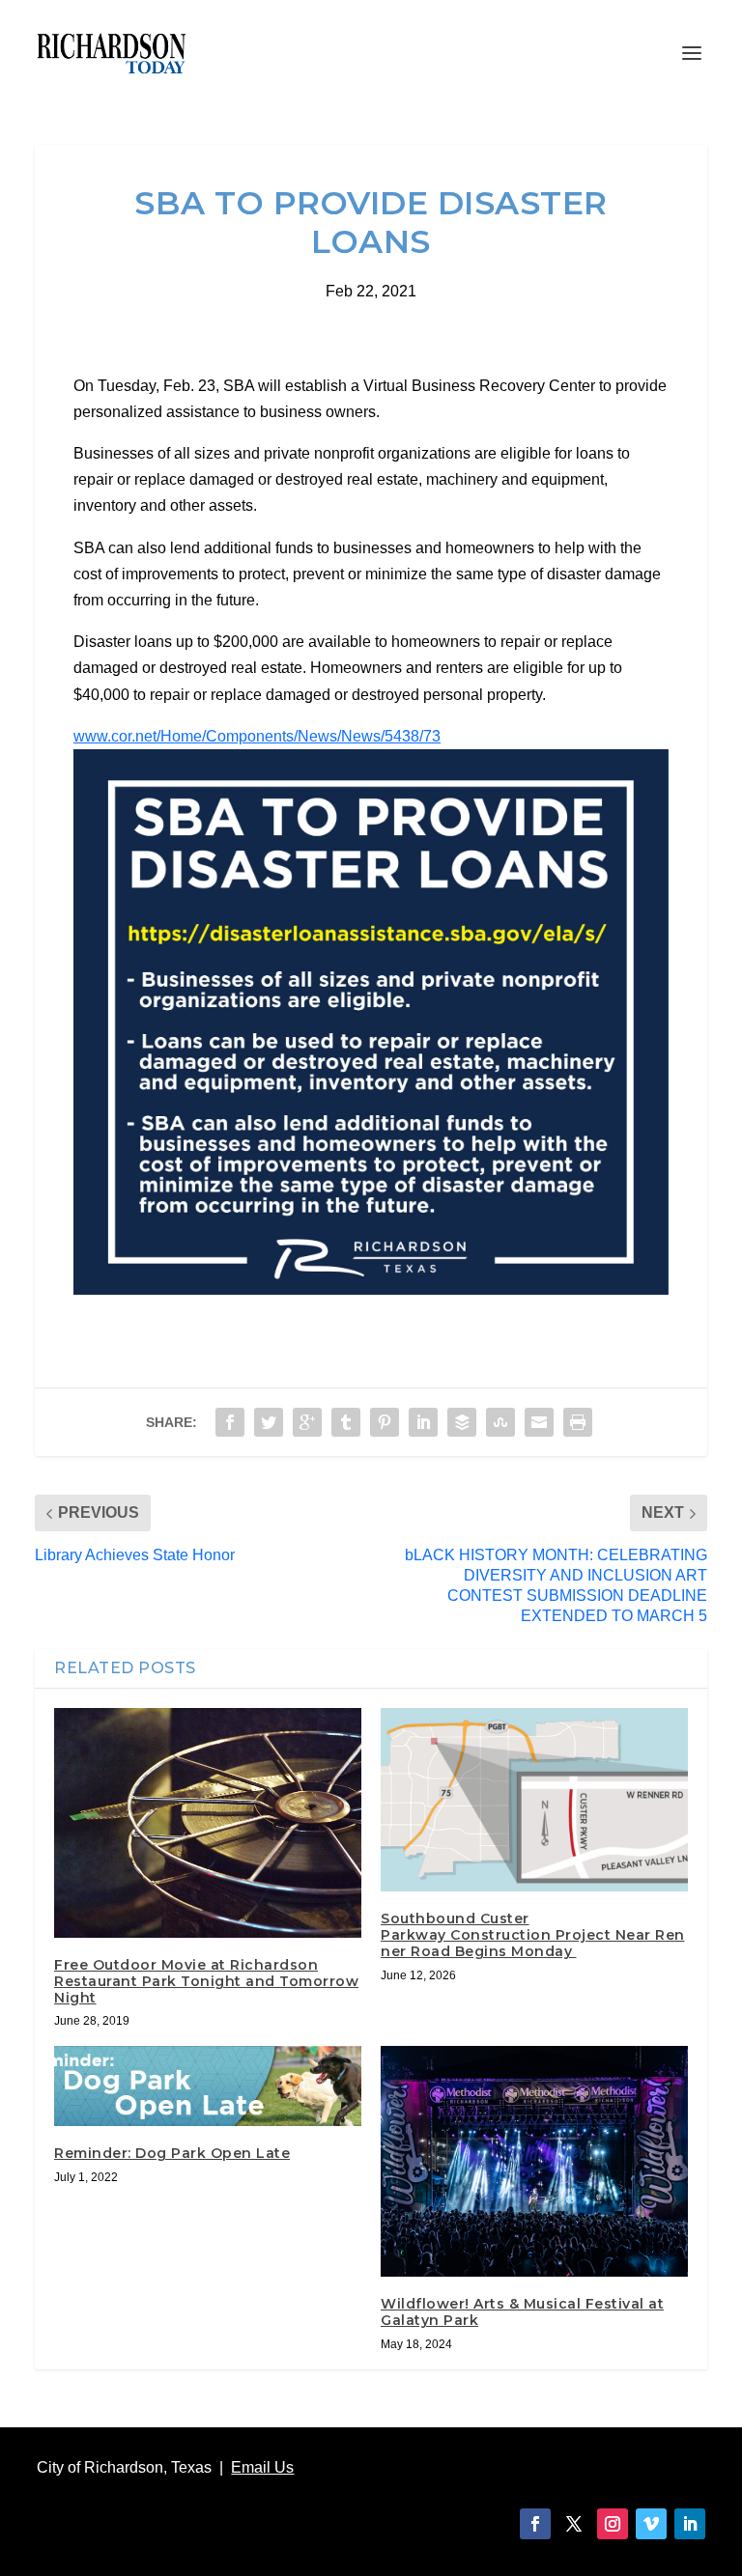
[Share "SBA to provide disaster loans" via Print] (578, 1422)
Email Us (262, 2467)
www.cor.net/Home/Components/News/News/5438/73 (257, 736)
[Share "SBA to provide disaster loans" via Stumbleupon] (500, 1422)
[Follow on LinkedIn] (690, 2524)
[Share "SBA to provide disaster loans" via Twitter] (269, 1422)
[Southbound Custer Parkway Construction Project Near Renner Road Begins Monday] (534, 1800)
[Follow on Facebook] (535, 2524)
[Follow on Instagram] (613, 2524)
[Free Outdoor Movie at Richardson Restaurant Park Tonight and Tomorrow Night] (208, 1823)
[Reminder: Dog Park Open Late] (208, 2086)
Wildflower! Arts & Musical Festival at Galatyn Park (522, 2312)
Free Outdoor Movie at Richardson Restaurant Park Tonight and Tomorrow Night (206, 1981)
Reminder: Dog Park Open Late (172, 2153)
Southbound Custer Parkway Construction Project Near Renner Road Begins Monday (533, 1935)
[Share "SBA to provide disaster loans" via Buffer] (462, 1422)
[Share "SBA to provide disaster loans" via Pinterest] (385, 1422)
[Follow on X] (574, 2524)
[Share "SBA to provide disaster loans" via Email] (539, 1422)
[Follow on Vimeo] (651, 2524)
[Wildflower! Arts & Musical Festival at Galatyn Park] (534, 2161)
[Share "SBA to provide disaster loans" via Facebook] (230, 1422)
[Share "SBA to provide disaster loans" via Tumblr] (346, 1422)
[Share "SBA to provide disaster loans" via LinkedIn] (423, 1422)
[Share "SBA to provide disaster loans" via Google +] (307, 1422)
